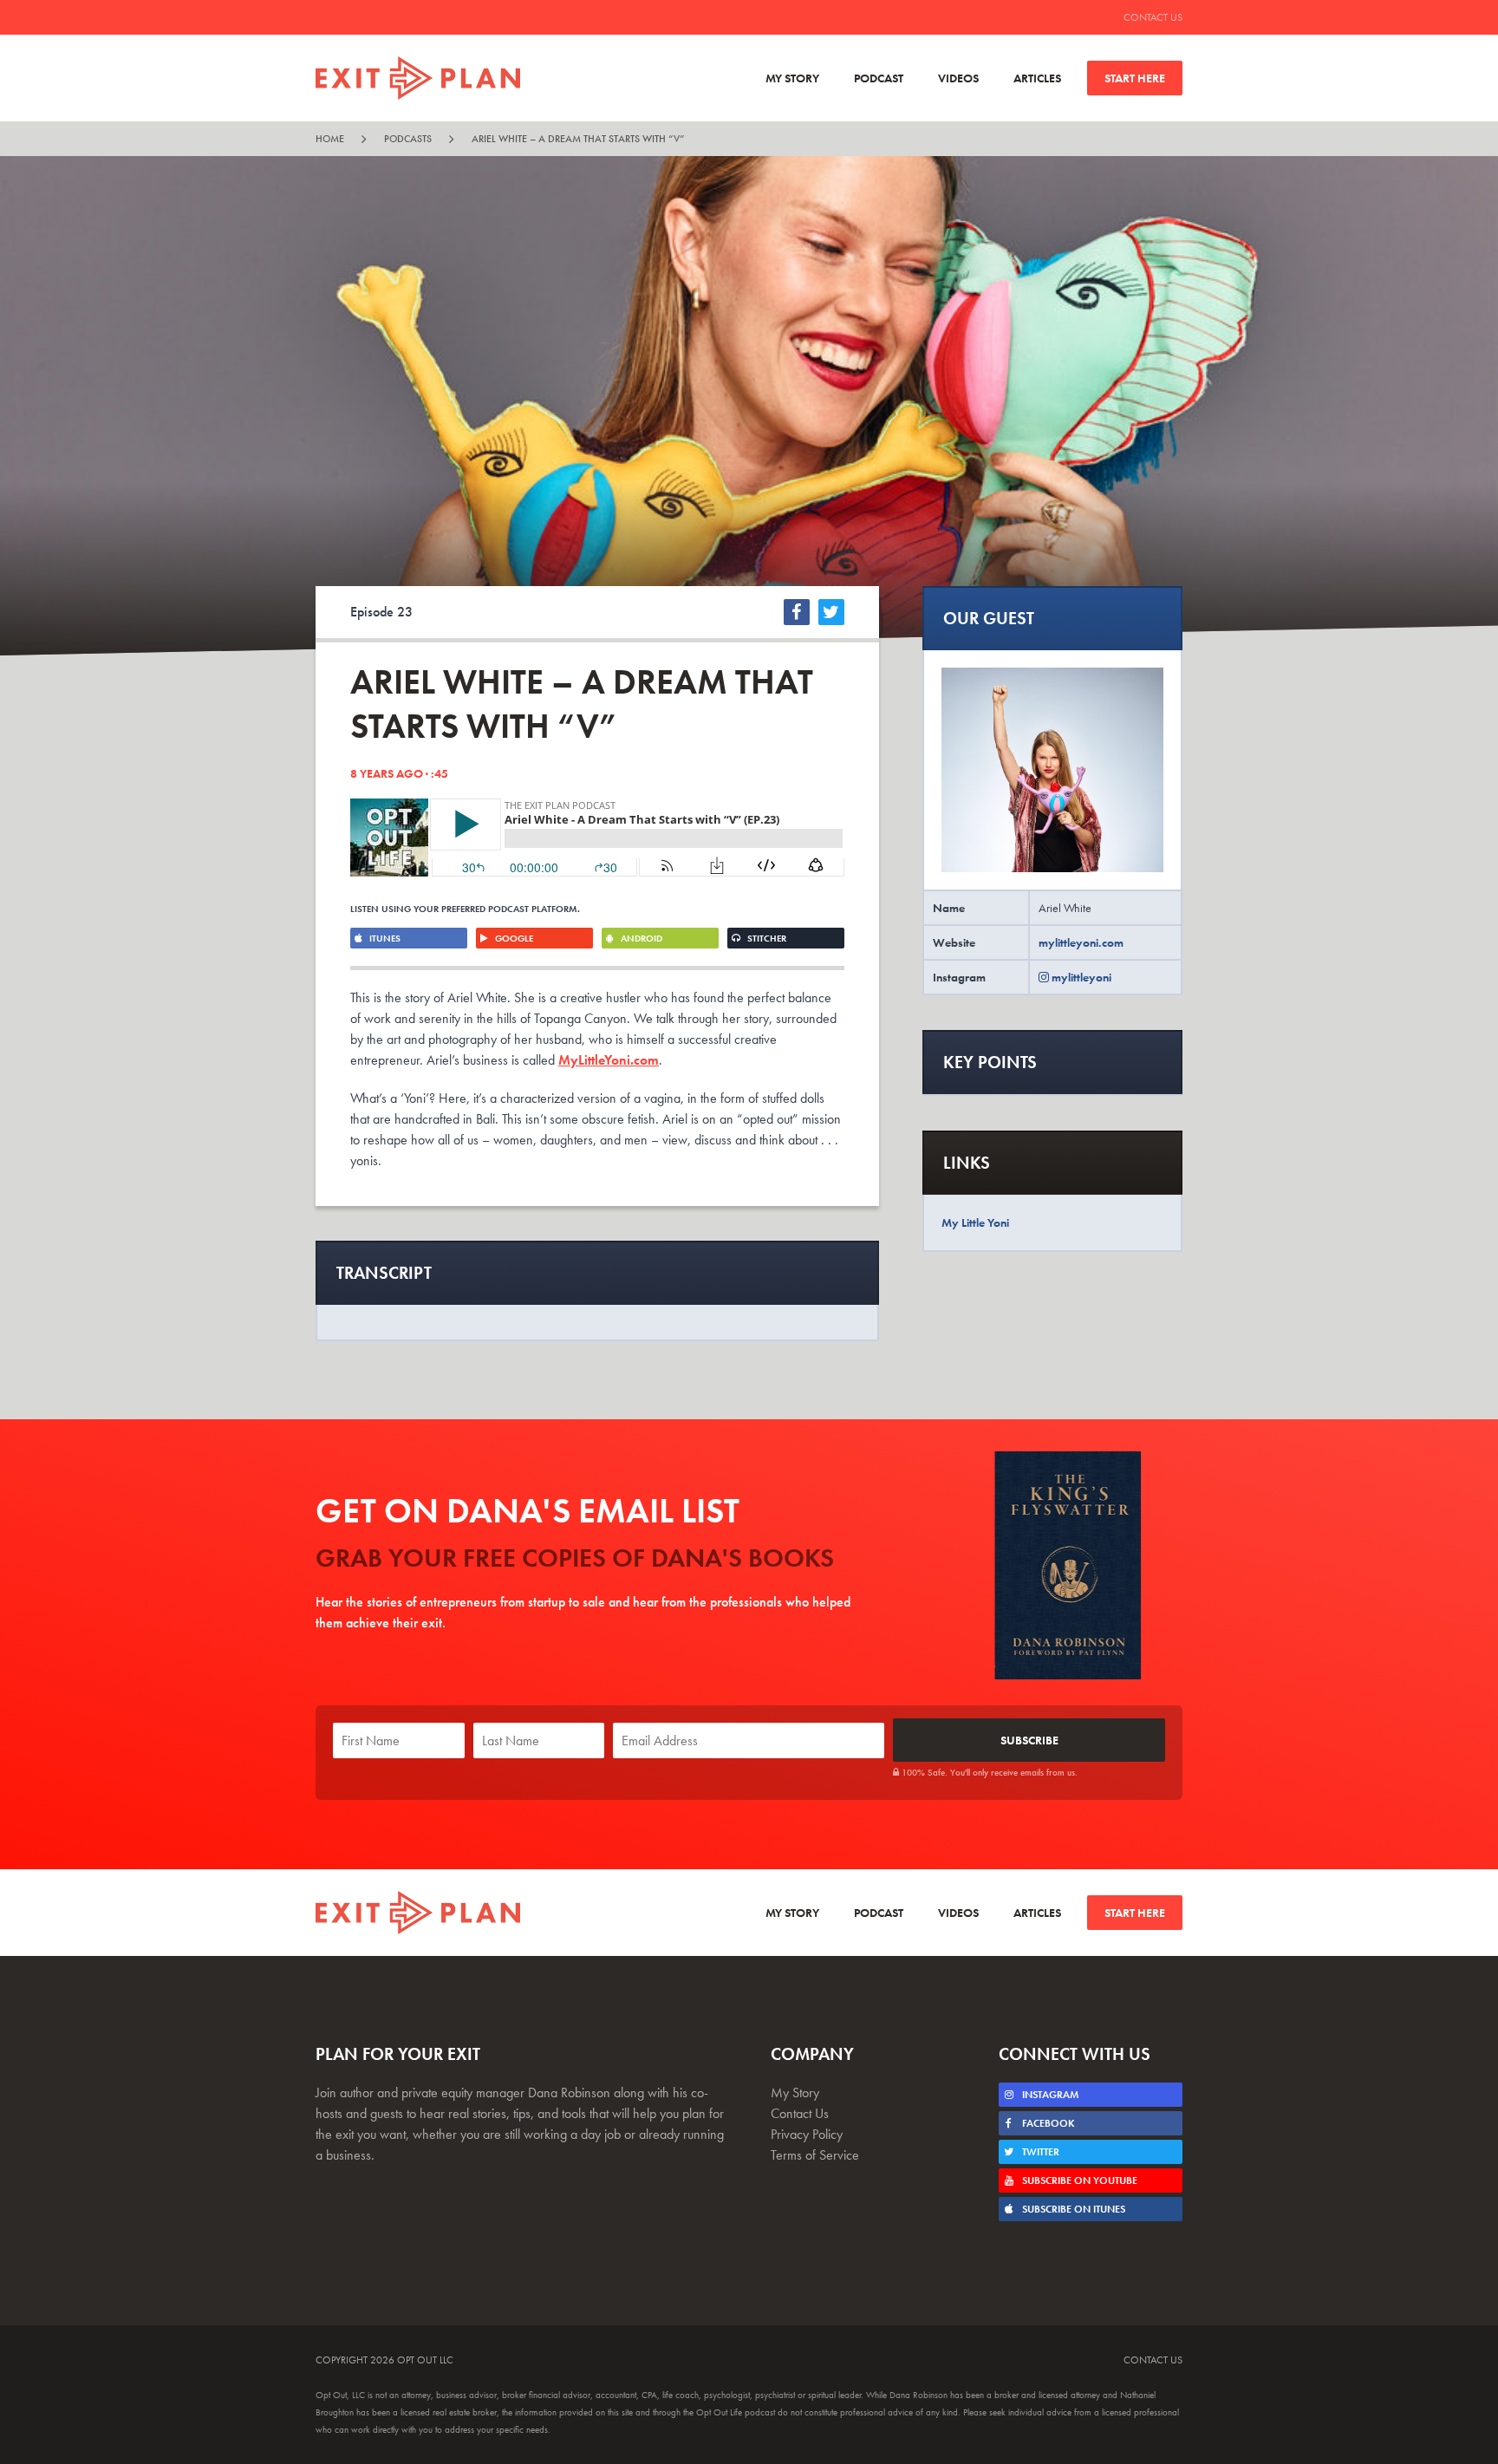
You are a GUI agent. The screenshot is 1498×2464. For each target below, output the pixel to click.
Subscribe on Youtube (1078, 2180)
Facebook (1047, 2123)
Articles (1037, 78)
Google (513, 938)
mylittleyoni (1080, 977)
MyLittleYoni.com (609, 1060)
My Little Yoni (975, 1222)
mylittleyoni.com (1081, 942)
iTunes (384, 938)
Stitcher (765, 938)
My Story (792, 78)
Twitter (1039, 2152)
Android (640, 938)
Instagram (1049, 2095)
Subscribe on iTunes (1072, 2209)
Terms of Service (815, 2155)
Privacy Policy (807, 2134)
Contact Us (1153, 17)
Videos (958, 78)
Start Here (1135, 78)
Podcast (879, 78)
